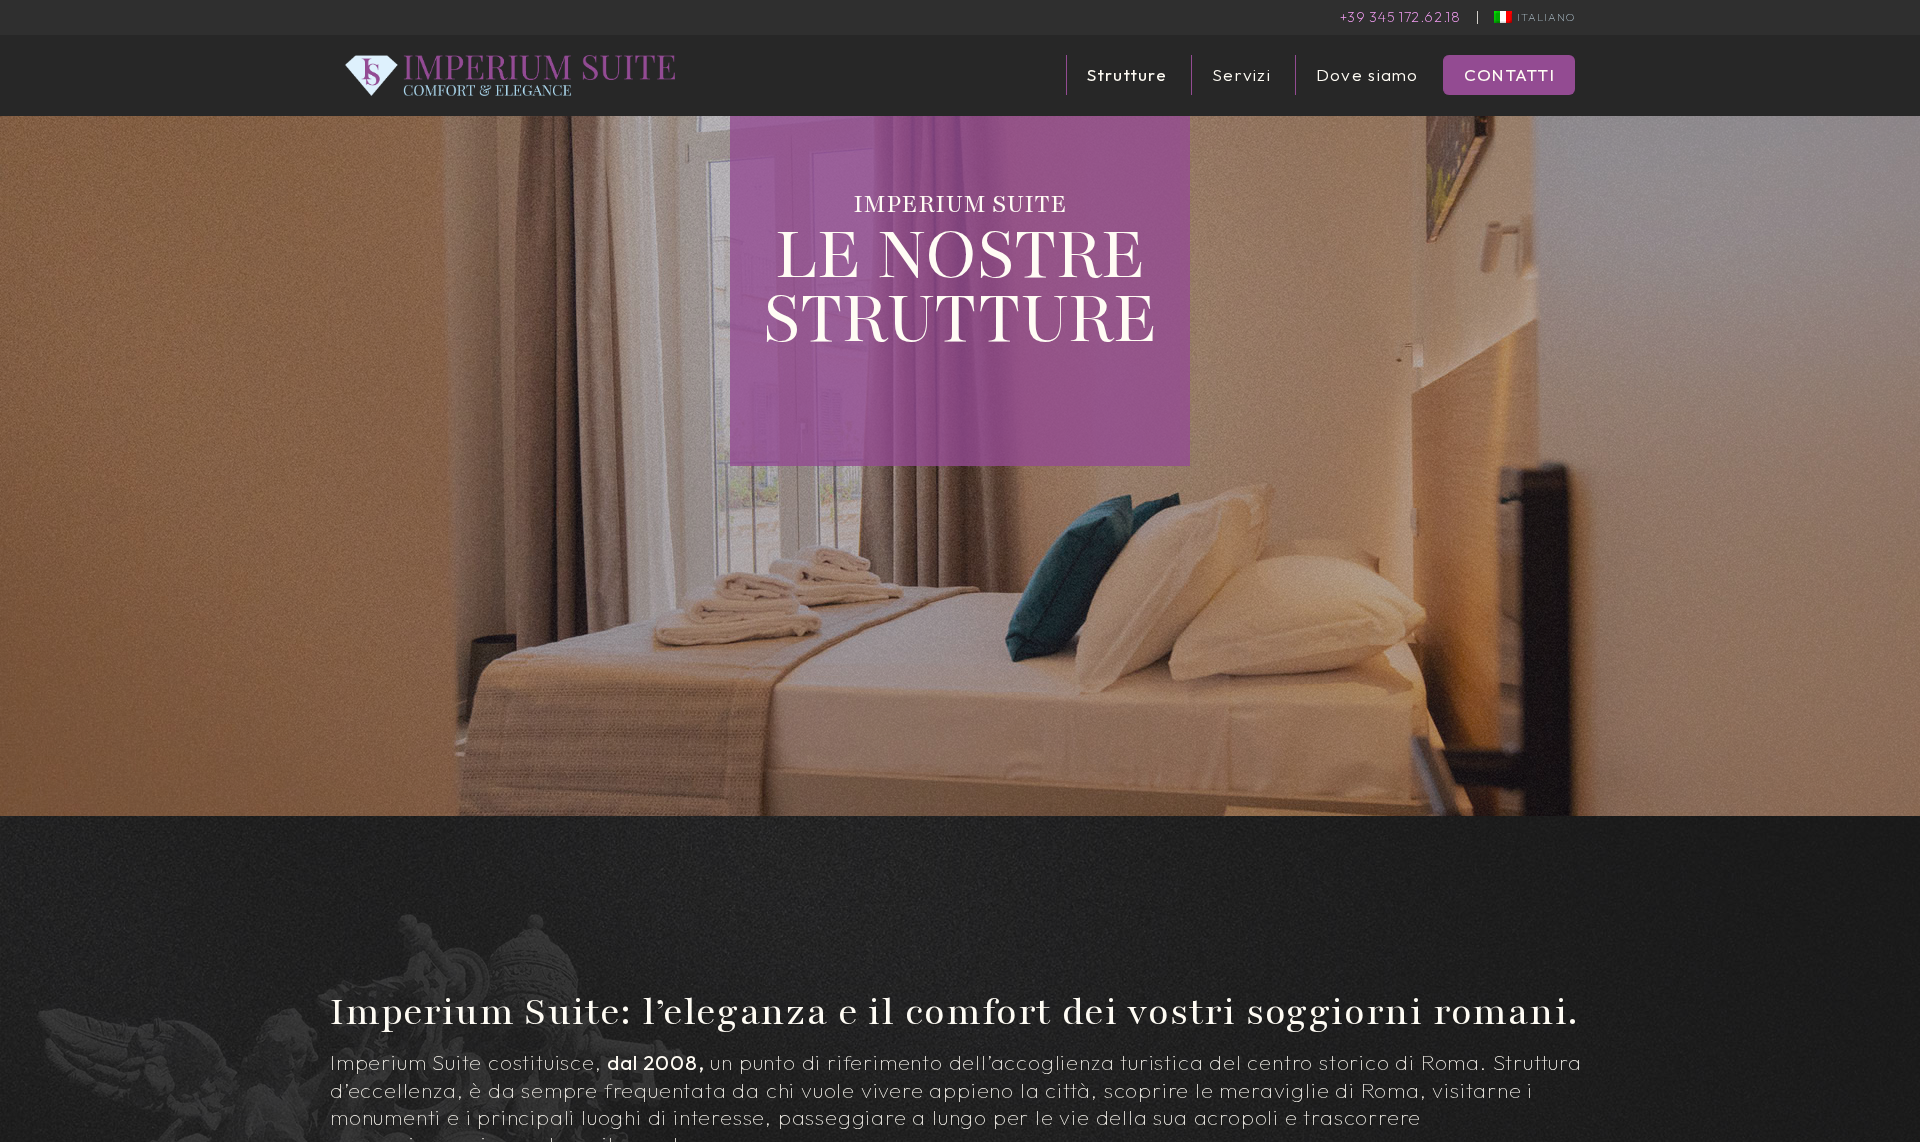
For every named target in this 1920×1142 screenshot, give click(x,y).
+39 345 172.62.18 (1400, 17)
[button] (1534, 17)
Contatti (1509, 74)
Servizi (1241, 74)
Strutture (1127, 74)
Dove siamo (1367, 74)
